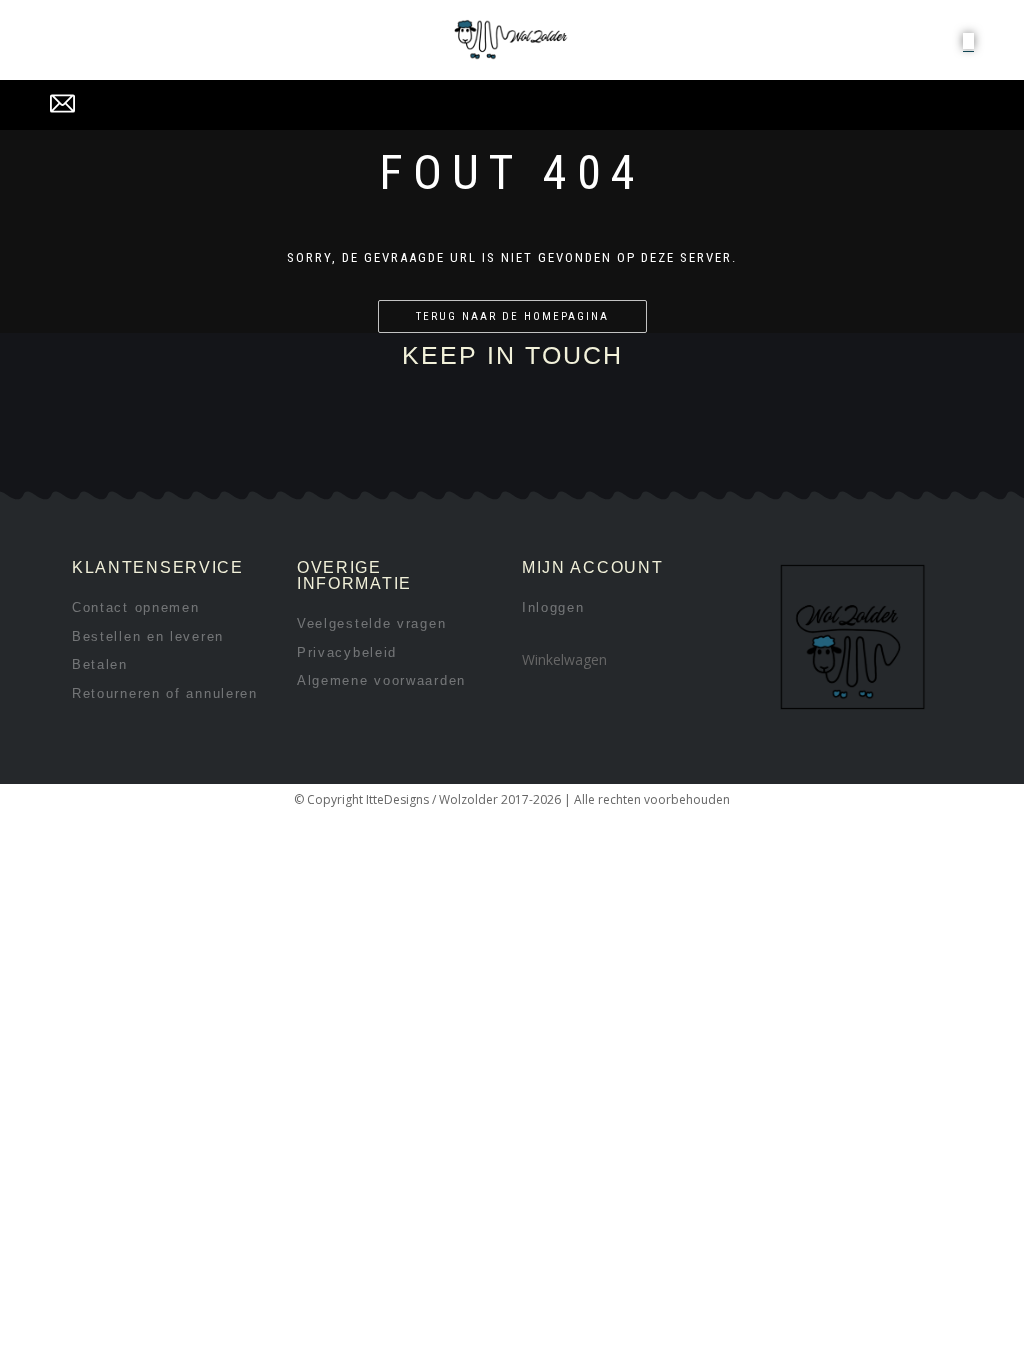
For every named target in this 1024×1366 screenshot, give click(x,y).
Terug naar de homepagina (512, 316)
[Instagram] (289, 466)
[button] (968, 41)
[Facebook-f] (222, 466)
